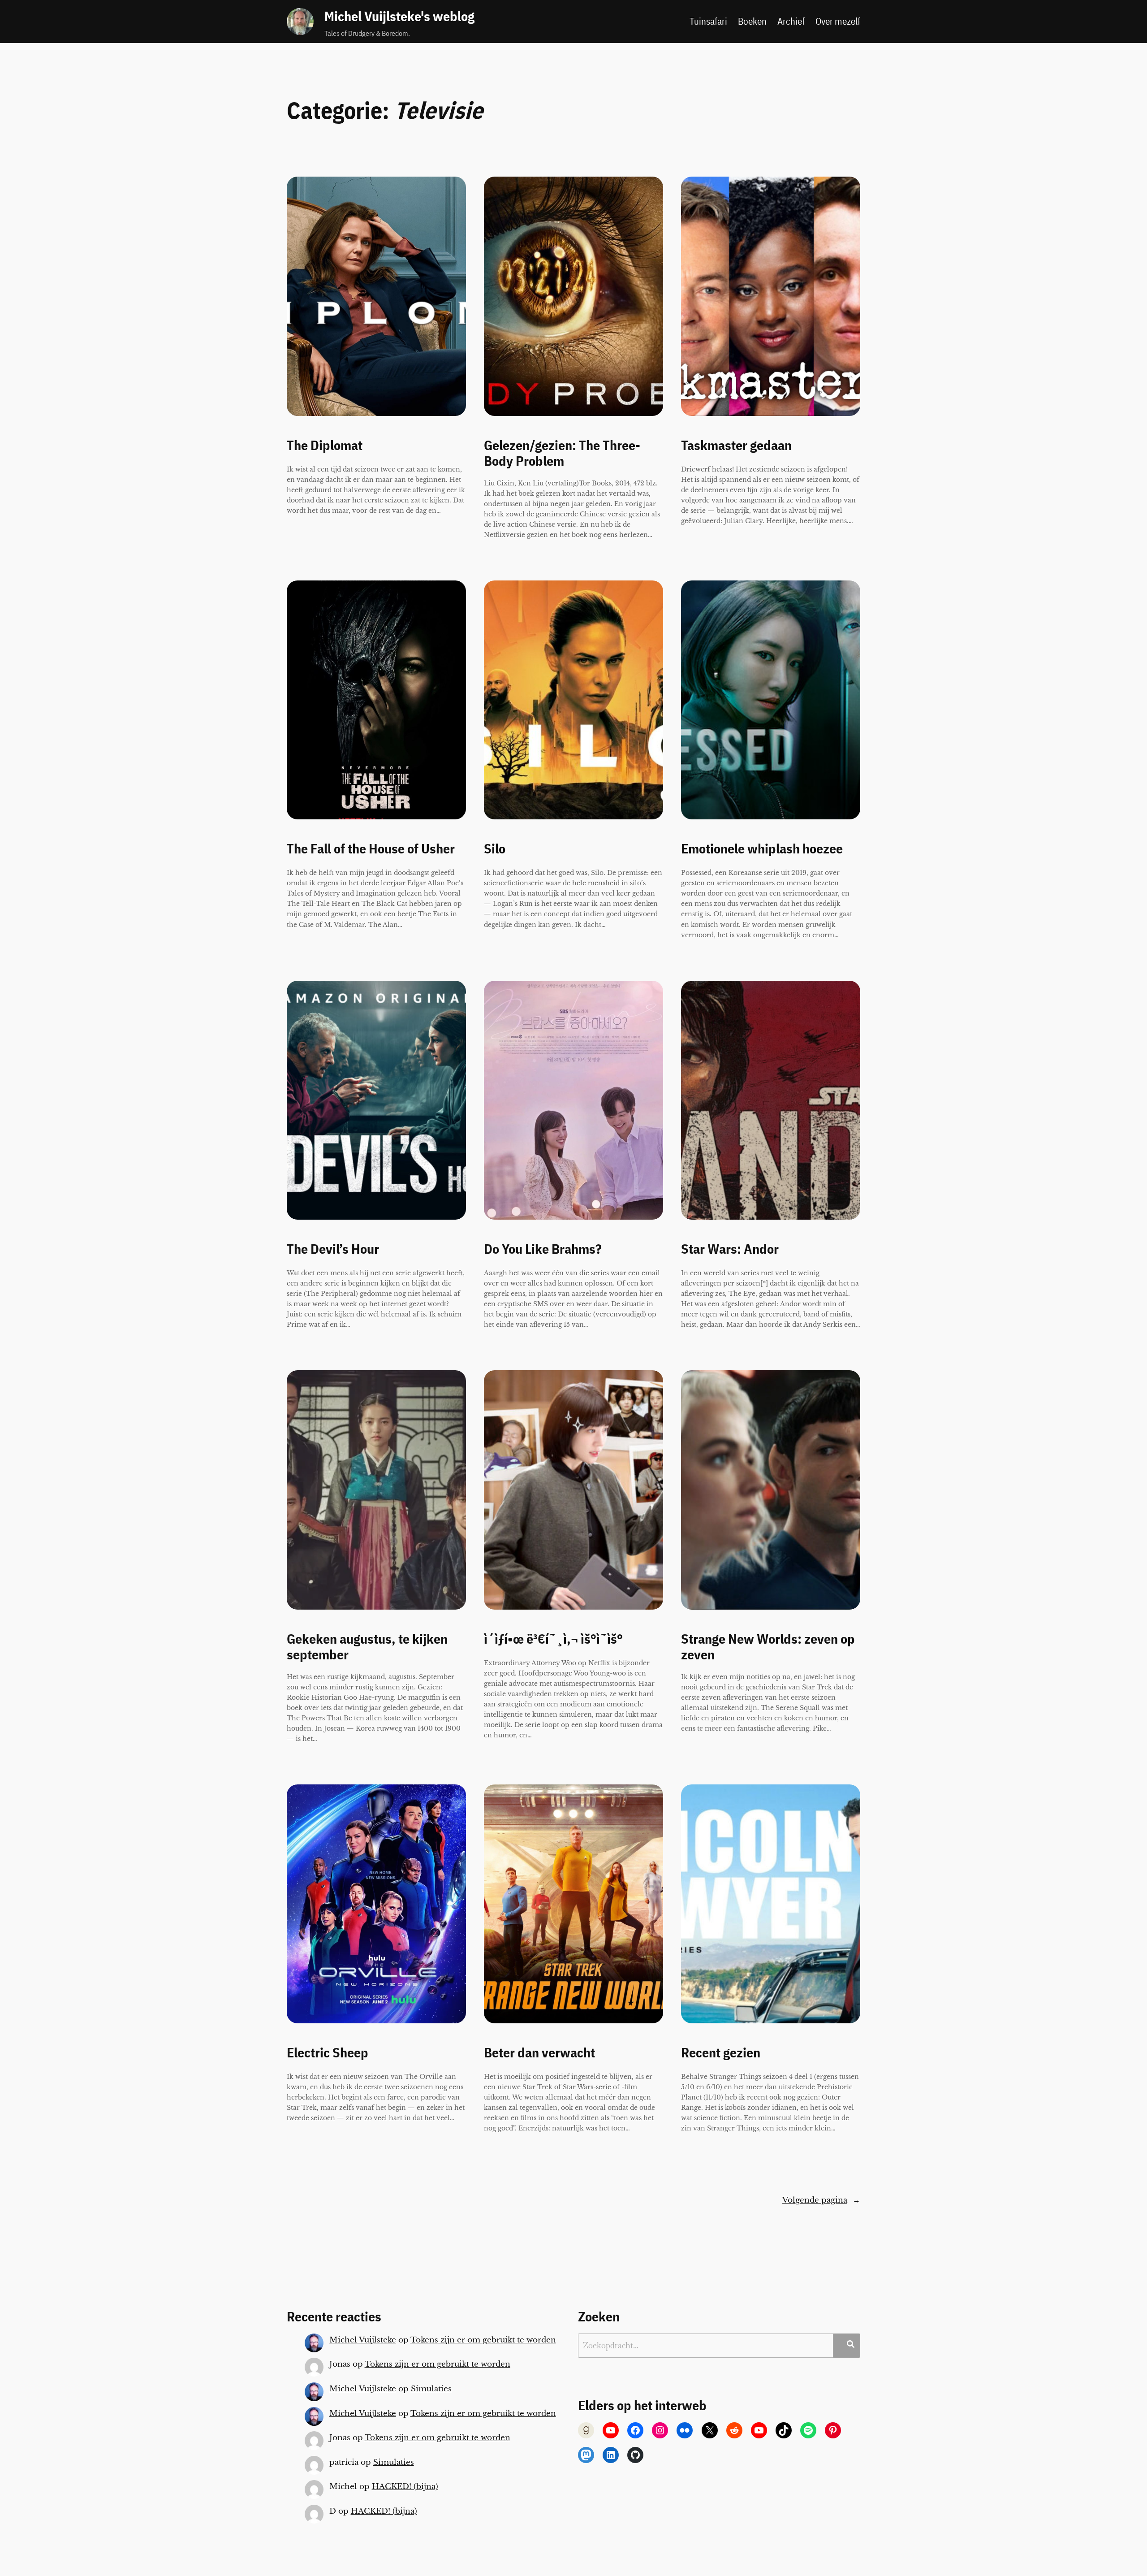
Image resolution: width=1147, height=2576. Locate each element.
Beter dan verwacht (539, 2053)
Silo (495, 849)
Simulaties (431, 2389)
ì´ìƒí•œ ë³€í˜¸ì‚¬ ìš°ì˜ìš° (553, 1639)
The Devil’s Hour (333, 1249)
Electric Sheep (328, 2053)
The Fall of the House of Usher (371, 849)
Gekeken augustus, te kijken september (367, 1647)
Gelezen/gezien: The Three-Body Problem (562, 453)
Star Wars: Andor (730, 1249)
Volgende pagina (821, 2200)
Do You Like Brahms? (543, 1249)
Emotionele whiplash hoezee (762, 849)
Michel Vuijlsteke (363, 2340)
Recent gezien (721, 2053)
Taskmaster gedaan (736, 446)
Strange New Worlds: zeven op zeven (768, 1647)
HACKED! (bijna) (405, 2487)
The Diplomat (325, 446)
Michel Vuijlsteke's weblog (399, 16)
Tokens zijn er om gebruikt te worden (483, 2340)
